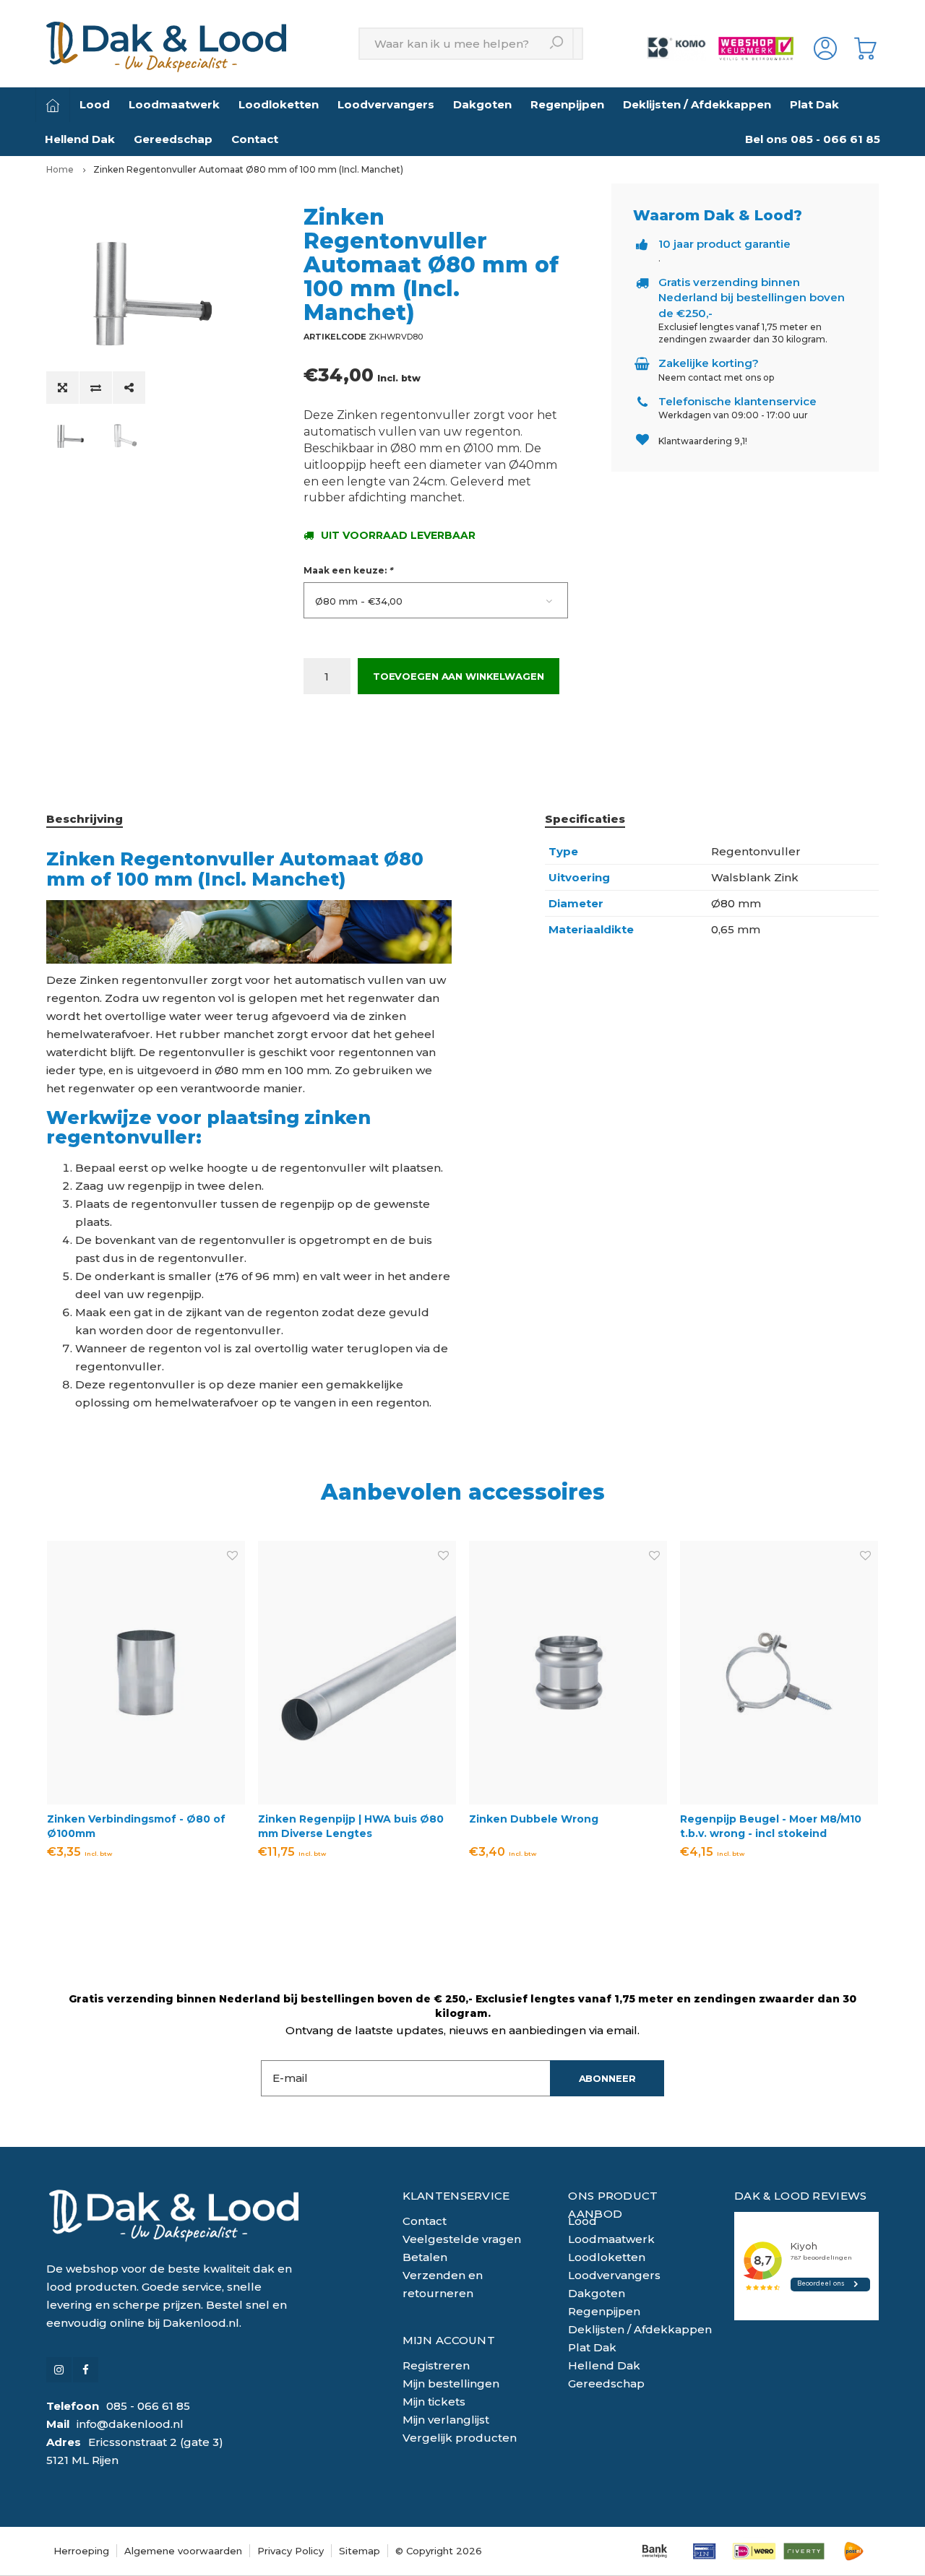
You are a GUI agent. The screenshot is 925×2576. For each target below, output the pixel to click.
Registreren (436, 2365)
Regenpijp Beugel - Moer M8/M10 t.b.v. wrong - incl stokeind (771, 1826)
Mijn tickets (434, 2402)
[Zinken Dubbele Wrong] (568, 1673)
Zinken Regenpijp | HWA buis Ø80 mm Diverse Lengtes (351, 1826)
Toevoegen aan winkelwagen (459, 676)
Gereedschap (173, 139)
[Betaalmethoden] (654, 2551)
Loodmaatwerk (174, 104)
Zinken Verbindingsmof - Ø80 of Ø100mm (136, 1826)
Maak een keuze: (348, 570)
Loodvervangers (386, 104)
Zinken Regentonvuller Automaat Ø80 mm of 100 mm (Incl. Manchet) (248, 169)
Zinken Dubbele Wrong (534, 1819)
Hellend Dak (80, 139)
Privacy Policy (291, 2551)
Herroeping (81, 2551)
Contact (255, 139)
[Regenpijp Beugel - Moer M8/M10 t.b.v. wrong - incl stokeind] (779, 1673)
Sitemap (360, 2551)
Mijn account (449, 2340)
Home (60, 169)
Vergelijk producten (460, 2438)
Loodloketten (279, 104)
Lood (95, 104)
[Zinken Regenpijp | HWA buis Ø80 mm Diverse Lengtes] (357, 1673)
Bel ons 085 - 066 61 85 (813, 139)
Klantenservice (456, 2196)
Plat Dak (814, 104)
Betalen (425, 2257)
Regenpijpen (567, 104)
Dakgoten (482, 104)
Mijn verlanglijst (446, 2420)
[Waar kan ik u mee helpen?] (558, 44)
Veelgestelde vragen (462, 2239)
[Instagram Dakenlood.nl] (59, 2370)
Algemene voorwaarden (183, 2551)
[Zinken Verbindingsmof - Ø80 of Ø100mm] (146, 1673)
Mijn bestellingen (451, 2383)
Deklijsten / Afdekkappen (697, 104)
